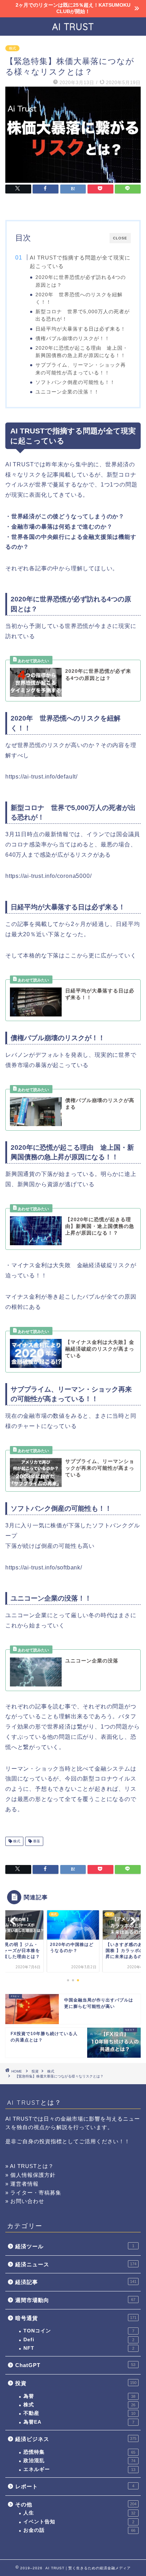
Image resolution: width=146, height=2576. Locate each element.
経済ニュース (76, 2264)
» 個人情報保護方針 (30, 2175)
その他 (76, 2504)
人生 (79, 2513)
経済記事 (76, 2282)
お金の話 (79, 2530)
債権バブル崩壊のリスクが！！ (73, 339)
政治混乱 (79, 2461)
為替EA (79, 2422)
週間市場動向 (75, 2300)
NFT (79, 2348)
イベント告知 (79, 2522)
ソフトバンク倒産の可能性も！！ (75, 382)
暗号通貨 (76, 2318)
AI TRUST (73, 27)
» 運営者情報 (22, 2184)
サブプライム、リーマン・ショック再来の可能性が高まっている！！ (81, 369)
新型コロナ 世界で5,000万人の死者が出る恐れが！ (83, 315)
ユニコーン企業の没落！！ (67, 392)
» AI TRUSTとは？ (30, 2166)
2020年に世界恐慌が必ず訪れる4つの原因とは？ (81, 281)
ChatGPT (75, 2365)
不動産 (79, 2413)
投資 (35, 2071)
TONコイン (79, 2331)
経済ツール (75, 2246)
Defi (79, 2340)
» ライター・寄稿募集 (33, 2193)
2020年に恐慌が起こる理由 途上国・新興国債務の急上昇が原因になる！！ (82, 352)
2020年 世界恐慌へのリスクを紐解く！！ (79, 298)
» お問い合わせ (25, 2201)
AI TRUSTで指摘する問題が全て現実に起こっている (80, 262)
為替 (79, 2396)
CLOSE (120, 238)
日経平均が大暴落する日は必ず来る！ (81, 329)
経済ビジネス (76, 2439)
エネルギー (79, 2469)
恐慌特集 (79, 2452)
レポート (75, 2486)
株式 (12, 48)
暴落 (36, 1841)
